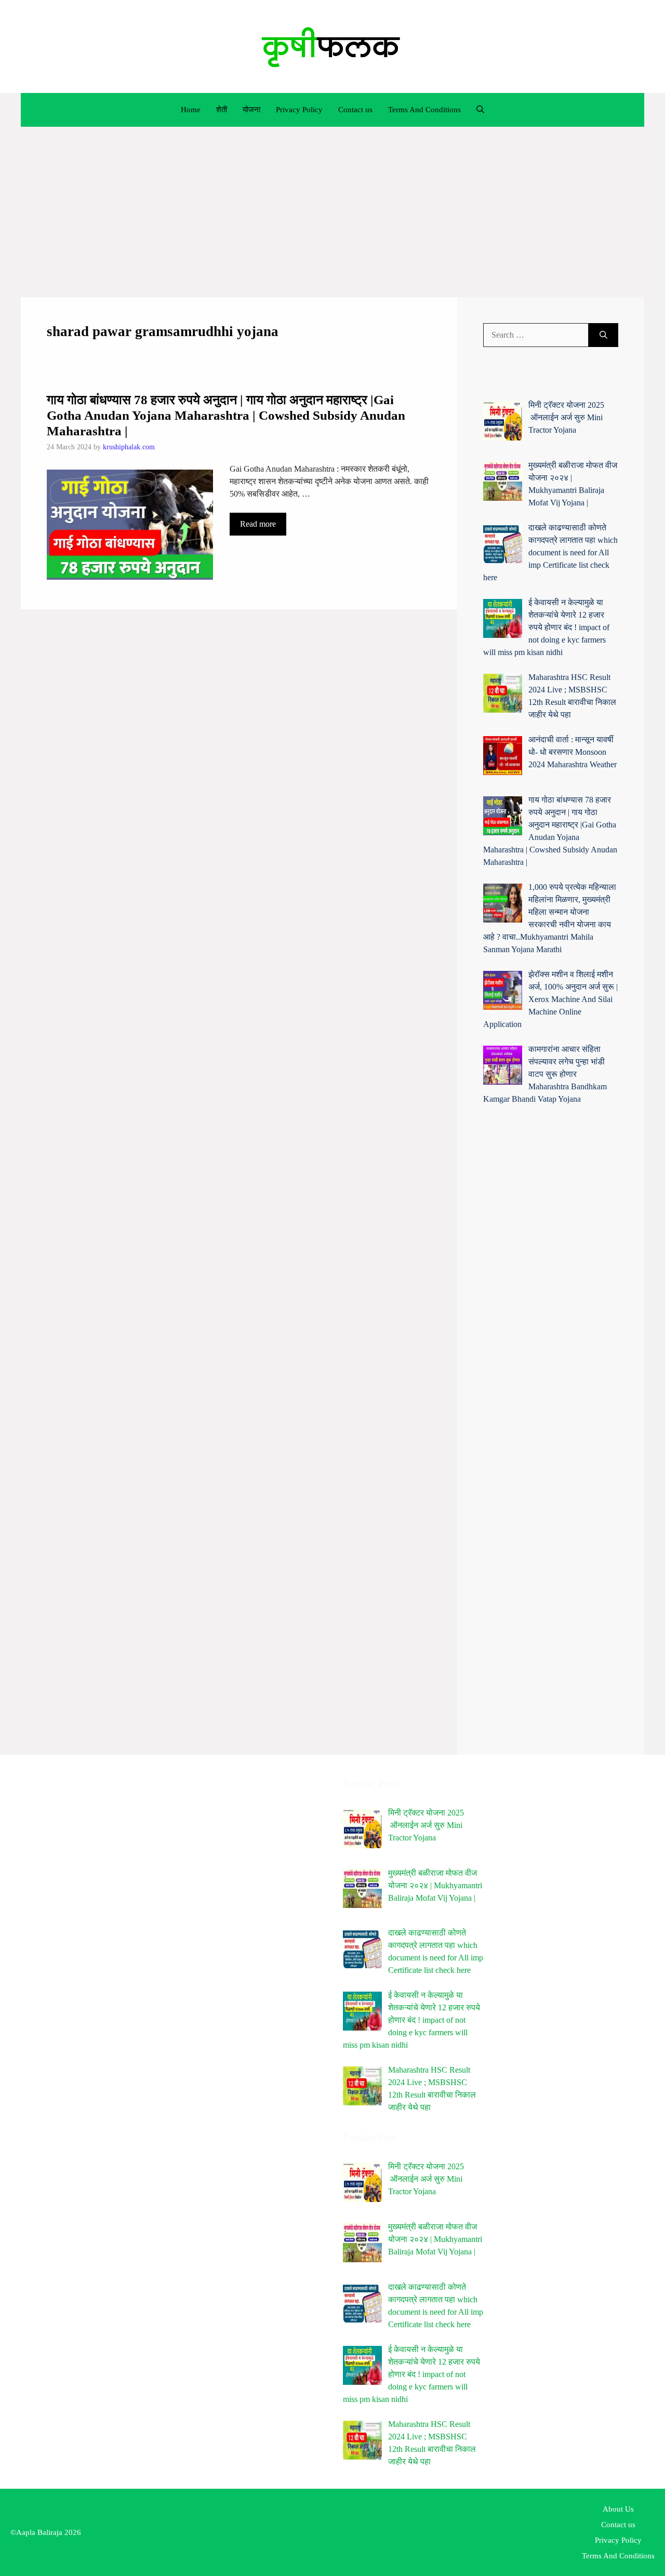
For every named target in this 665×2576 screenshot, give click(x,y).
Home (191, 110)
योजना (251, 110)
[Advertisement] (332, 212)
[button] (480, 110)
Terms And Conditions (424, 110)
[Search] (603, 335)
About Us (618, 2509)
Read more (258, 524)
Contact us (355, 110)
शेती (222, 110)
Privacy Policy (299, 110)
